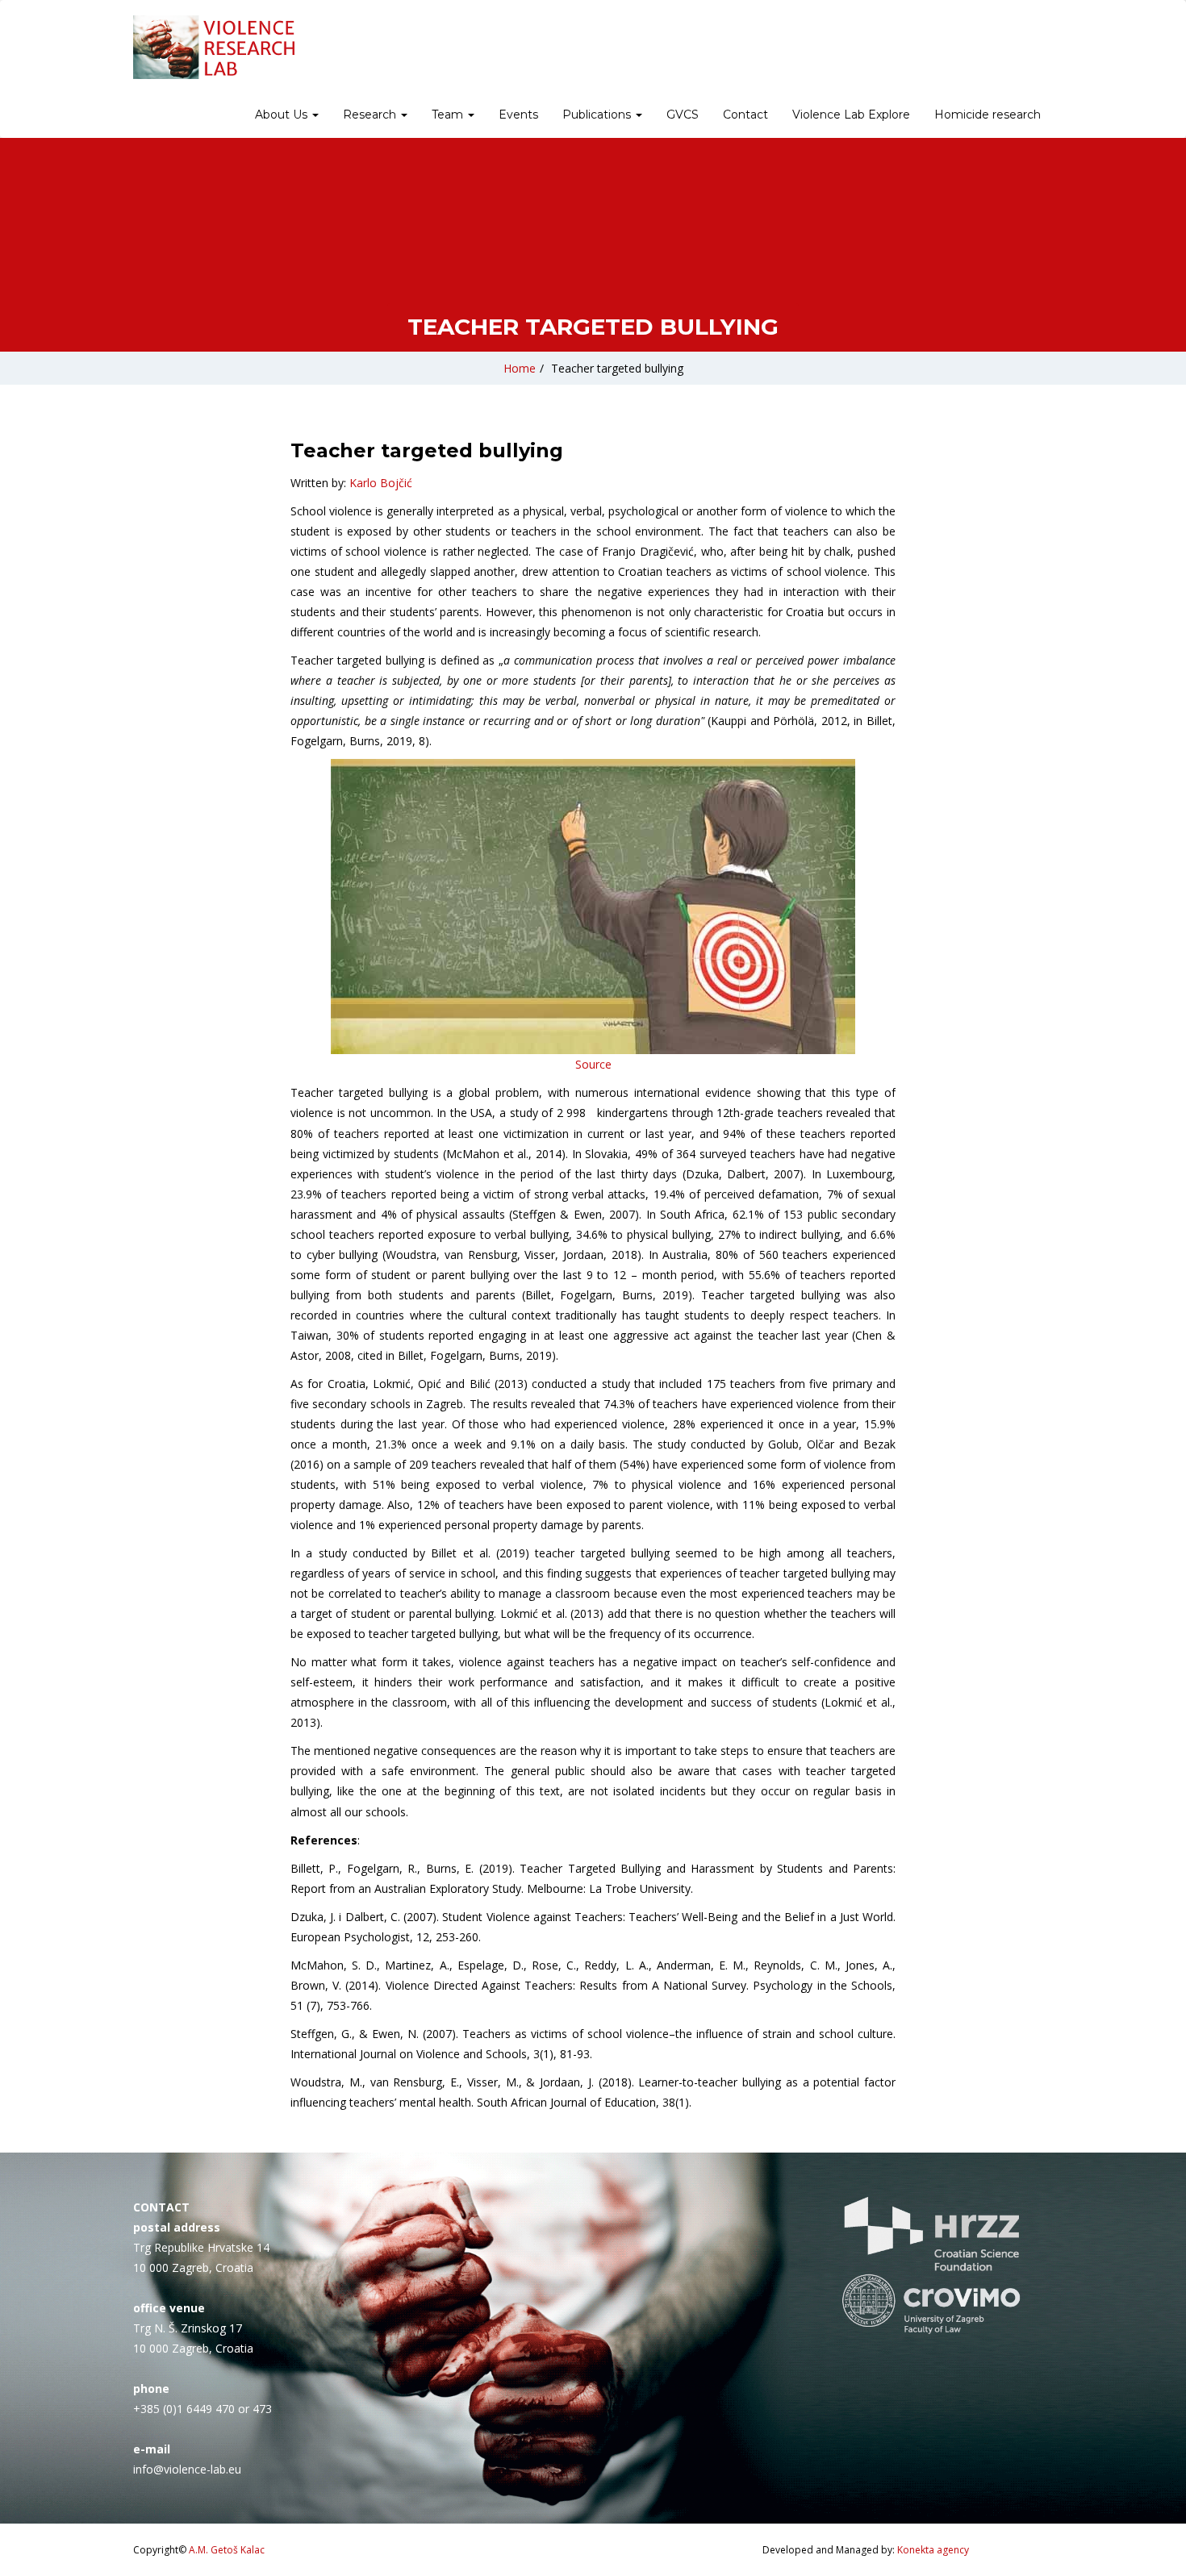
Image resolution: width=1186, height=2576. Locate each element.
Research (371, 115)
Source (593, 1064)
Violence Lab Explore (851, 115)
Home (520, 368)
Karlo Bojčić (381, 483)
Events (518, 115)
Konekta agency (933, 2550)
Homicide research (988, 115)
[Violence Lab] (214, 47)
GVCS (683, 115)
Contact (745, 115)
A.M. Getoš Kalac (227, 2550)
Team (449, 115)
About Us (283, 115)
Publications (598, 115)
